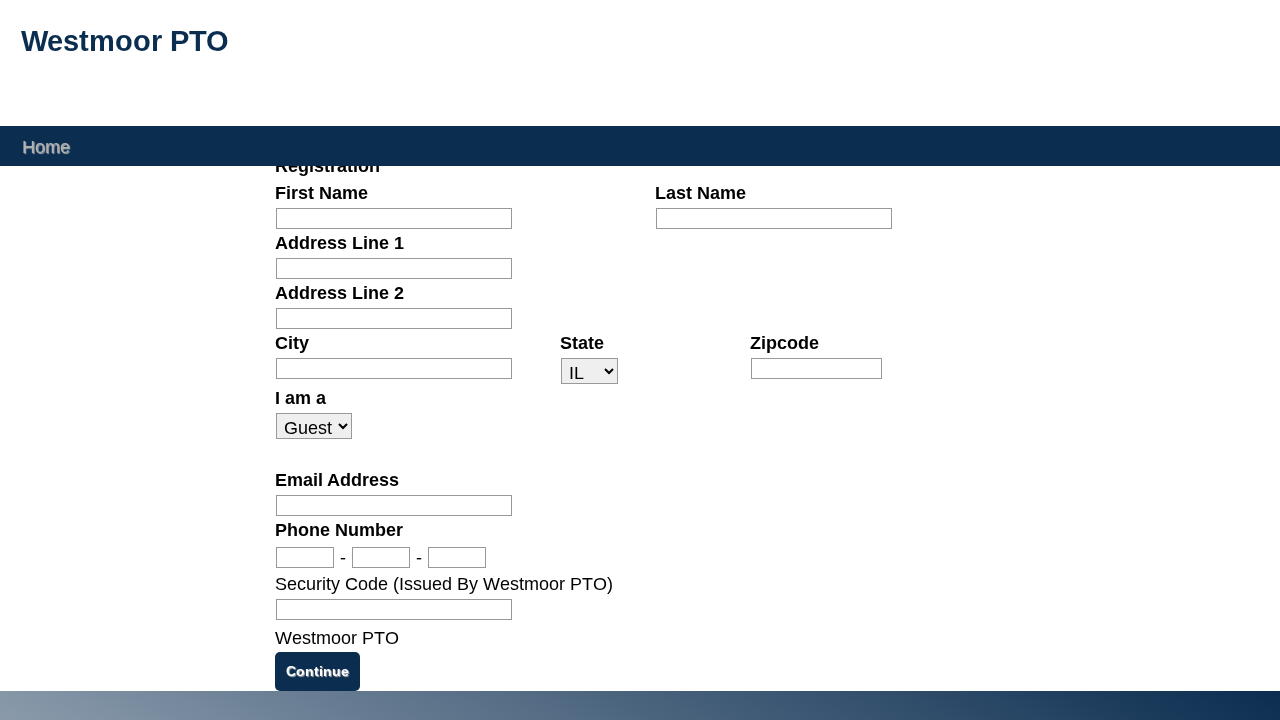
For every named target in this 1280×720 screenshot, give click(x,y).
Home (46, 145)
